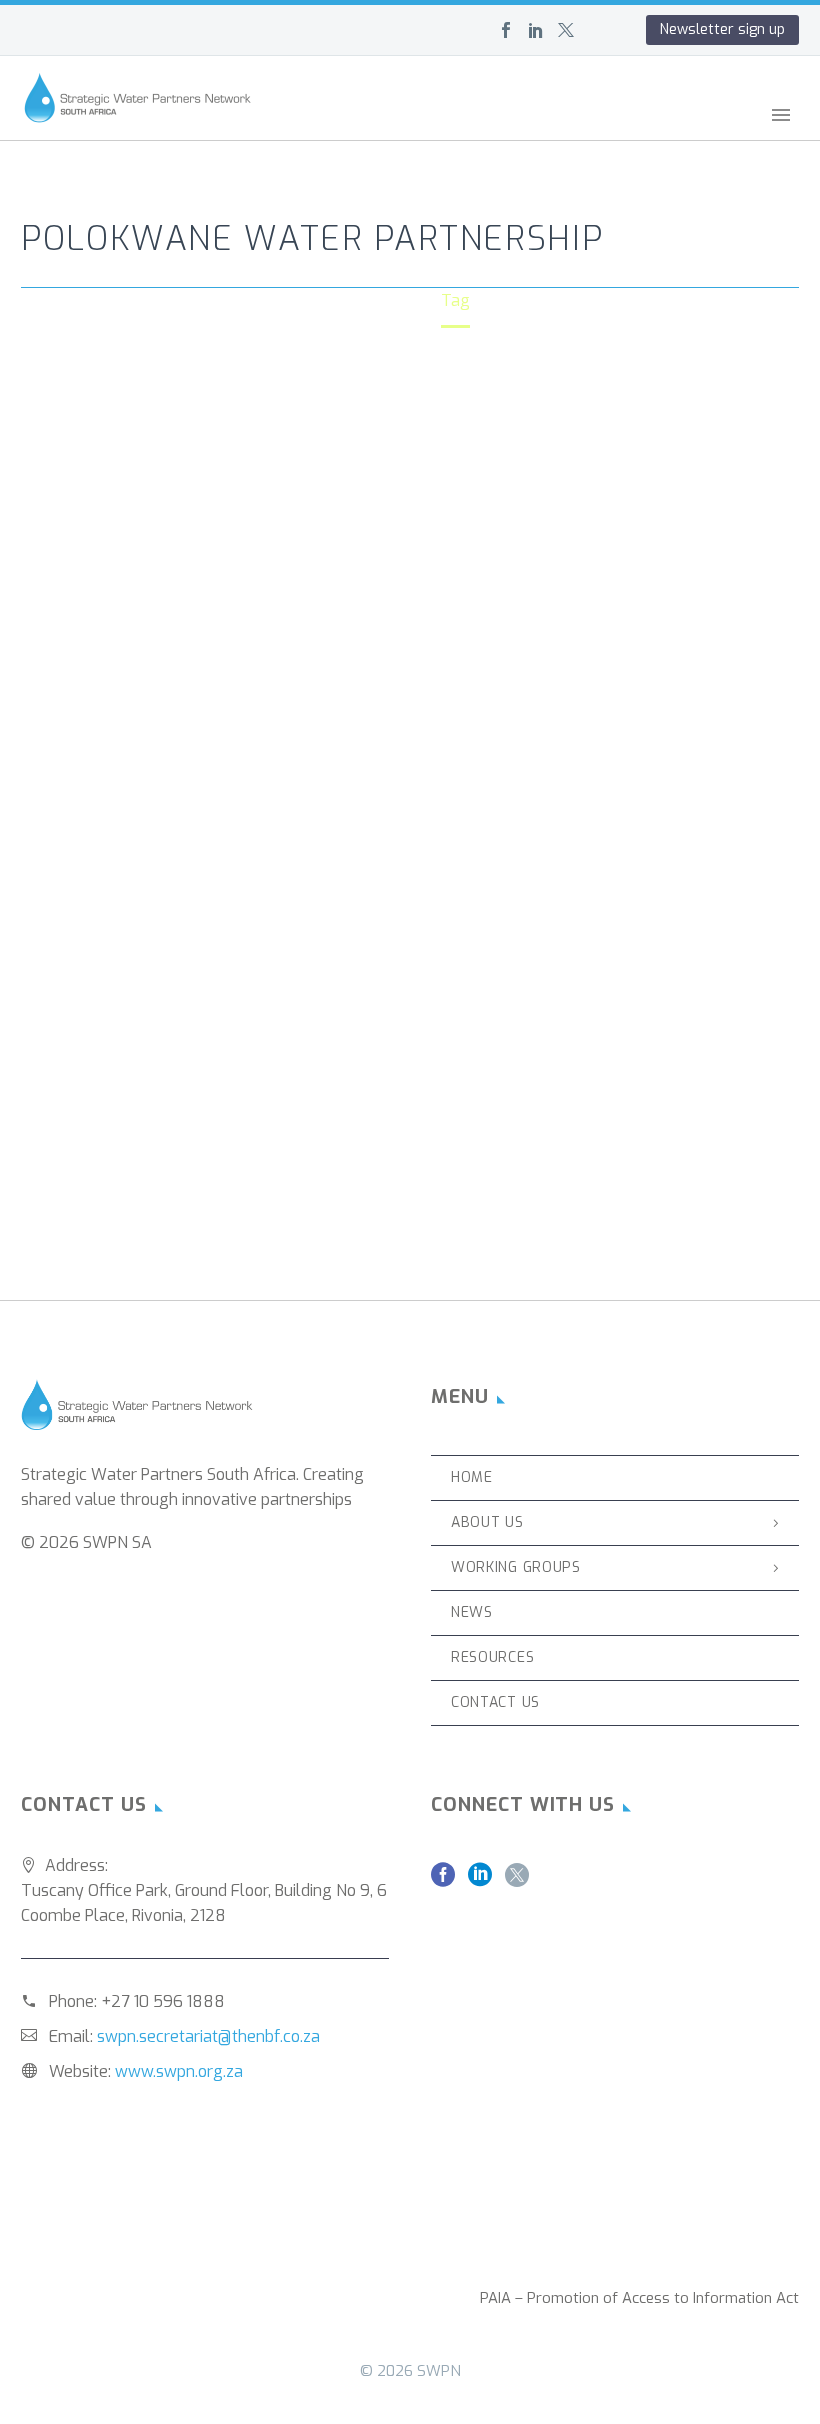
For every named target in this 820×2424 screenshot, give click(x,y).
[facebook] (443, 1881)
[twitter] (517, 1881)
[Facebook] (506, 30)
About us (485, 139)
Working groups (615, 139)
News (730, 139)
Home (396, 139)
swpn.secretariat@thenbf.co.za (208, 2036)
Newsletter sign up (722, 29)
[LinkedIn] (536, 30)
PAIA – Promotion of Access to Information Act (639, 2298)
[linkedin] (480, 1881)
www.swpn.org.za (179, 2071)
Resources (492, 1657)
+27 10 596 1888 (163, 2001)
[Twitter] (566, 30)
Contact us (495, 1702)
